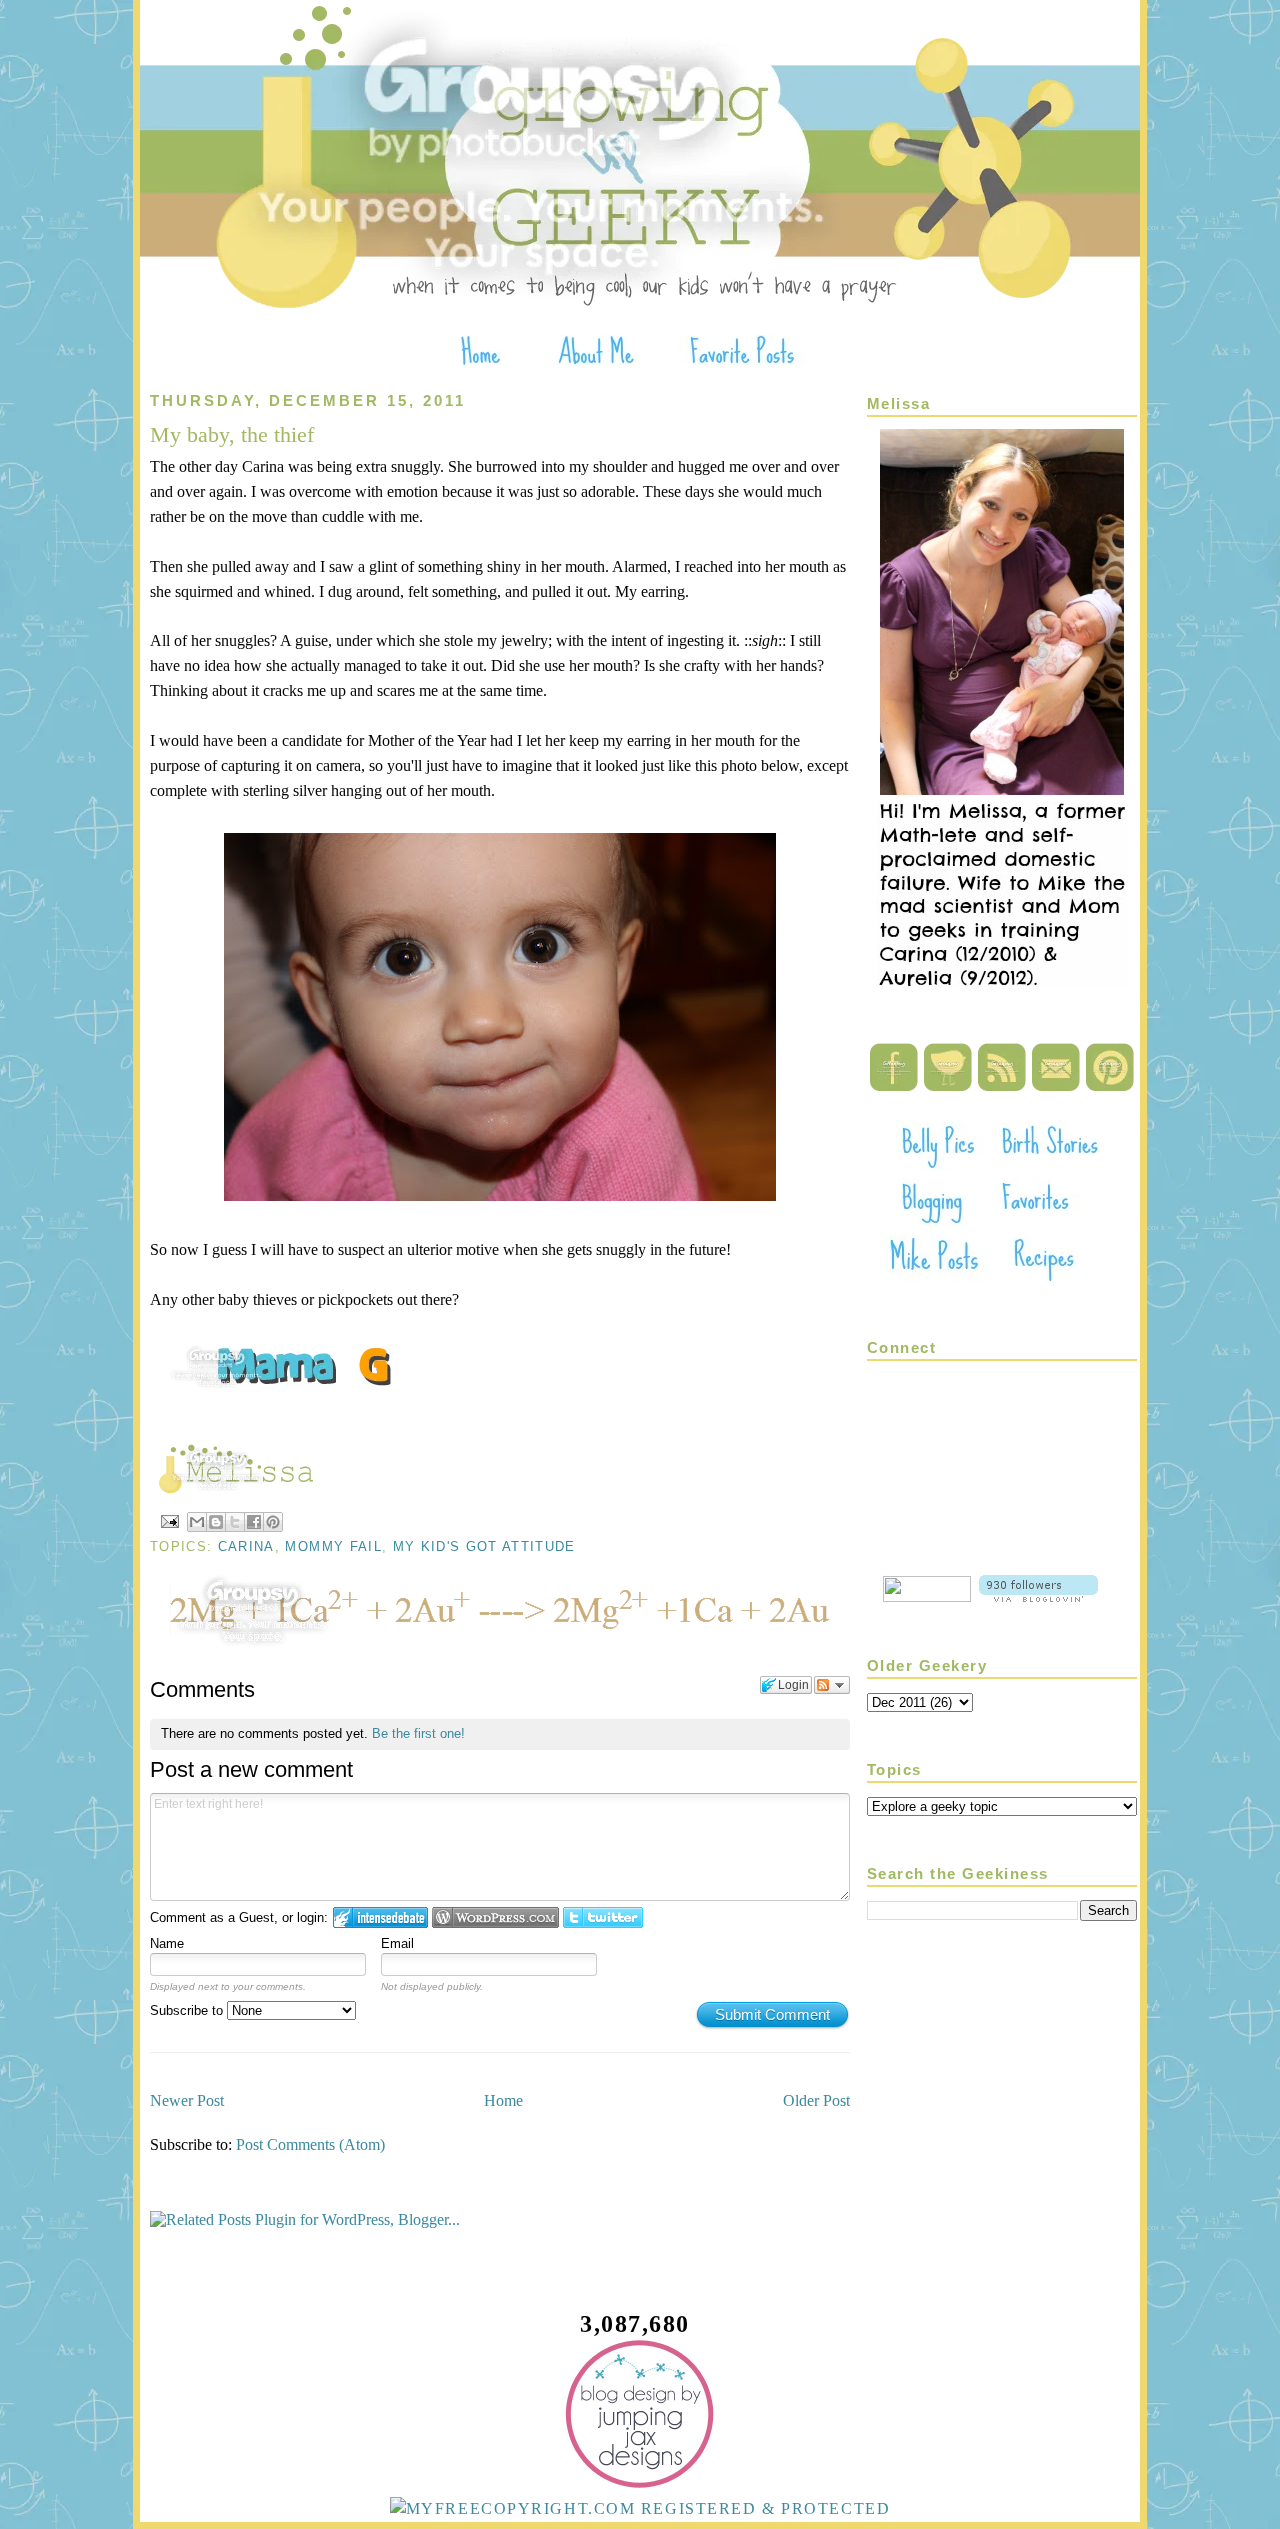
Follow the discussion (832, 1685)
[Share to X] (235, 1522)
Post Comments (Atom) (310, 2144)
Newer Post (187, 2100)
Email (397, 1943)
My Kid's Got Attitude (484, 1546)
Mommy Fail (333, 1546)
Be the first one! (418, 1733)
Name (167, 1943)
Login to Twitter (603, 1917)
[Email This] (197, 1522)
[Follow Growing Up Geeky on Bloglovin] (1038, 1596)
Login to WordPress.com (495, 1917)
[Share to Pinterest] (273, 1522)
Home (503, 2100)
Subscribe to (188, 2010)
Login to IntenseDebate (380, 1917)
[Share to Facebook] (254, 1522)
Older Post (816, 2100)
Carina (246, 1546)
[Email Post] (169, 1520)
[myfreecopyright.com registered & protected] (640, 2508)
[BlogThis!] (216, 1522)
